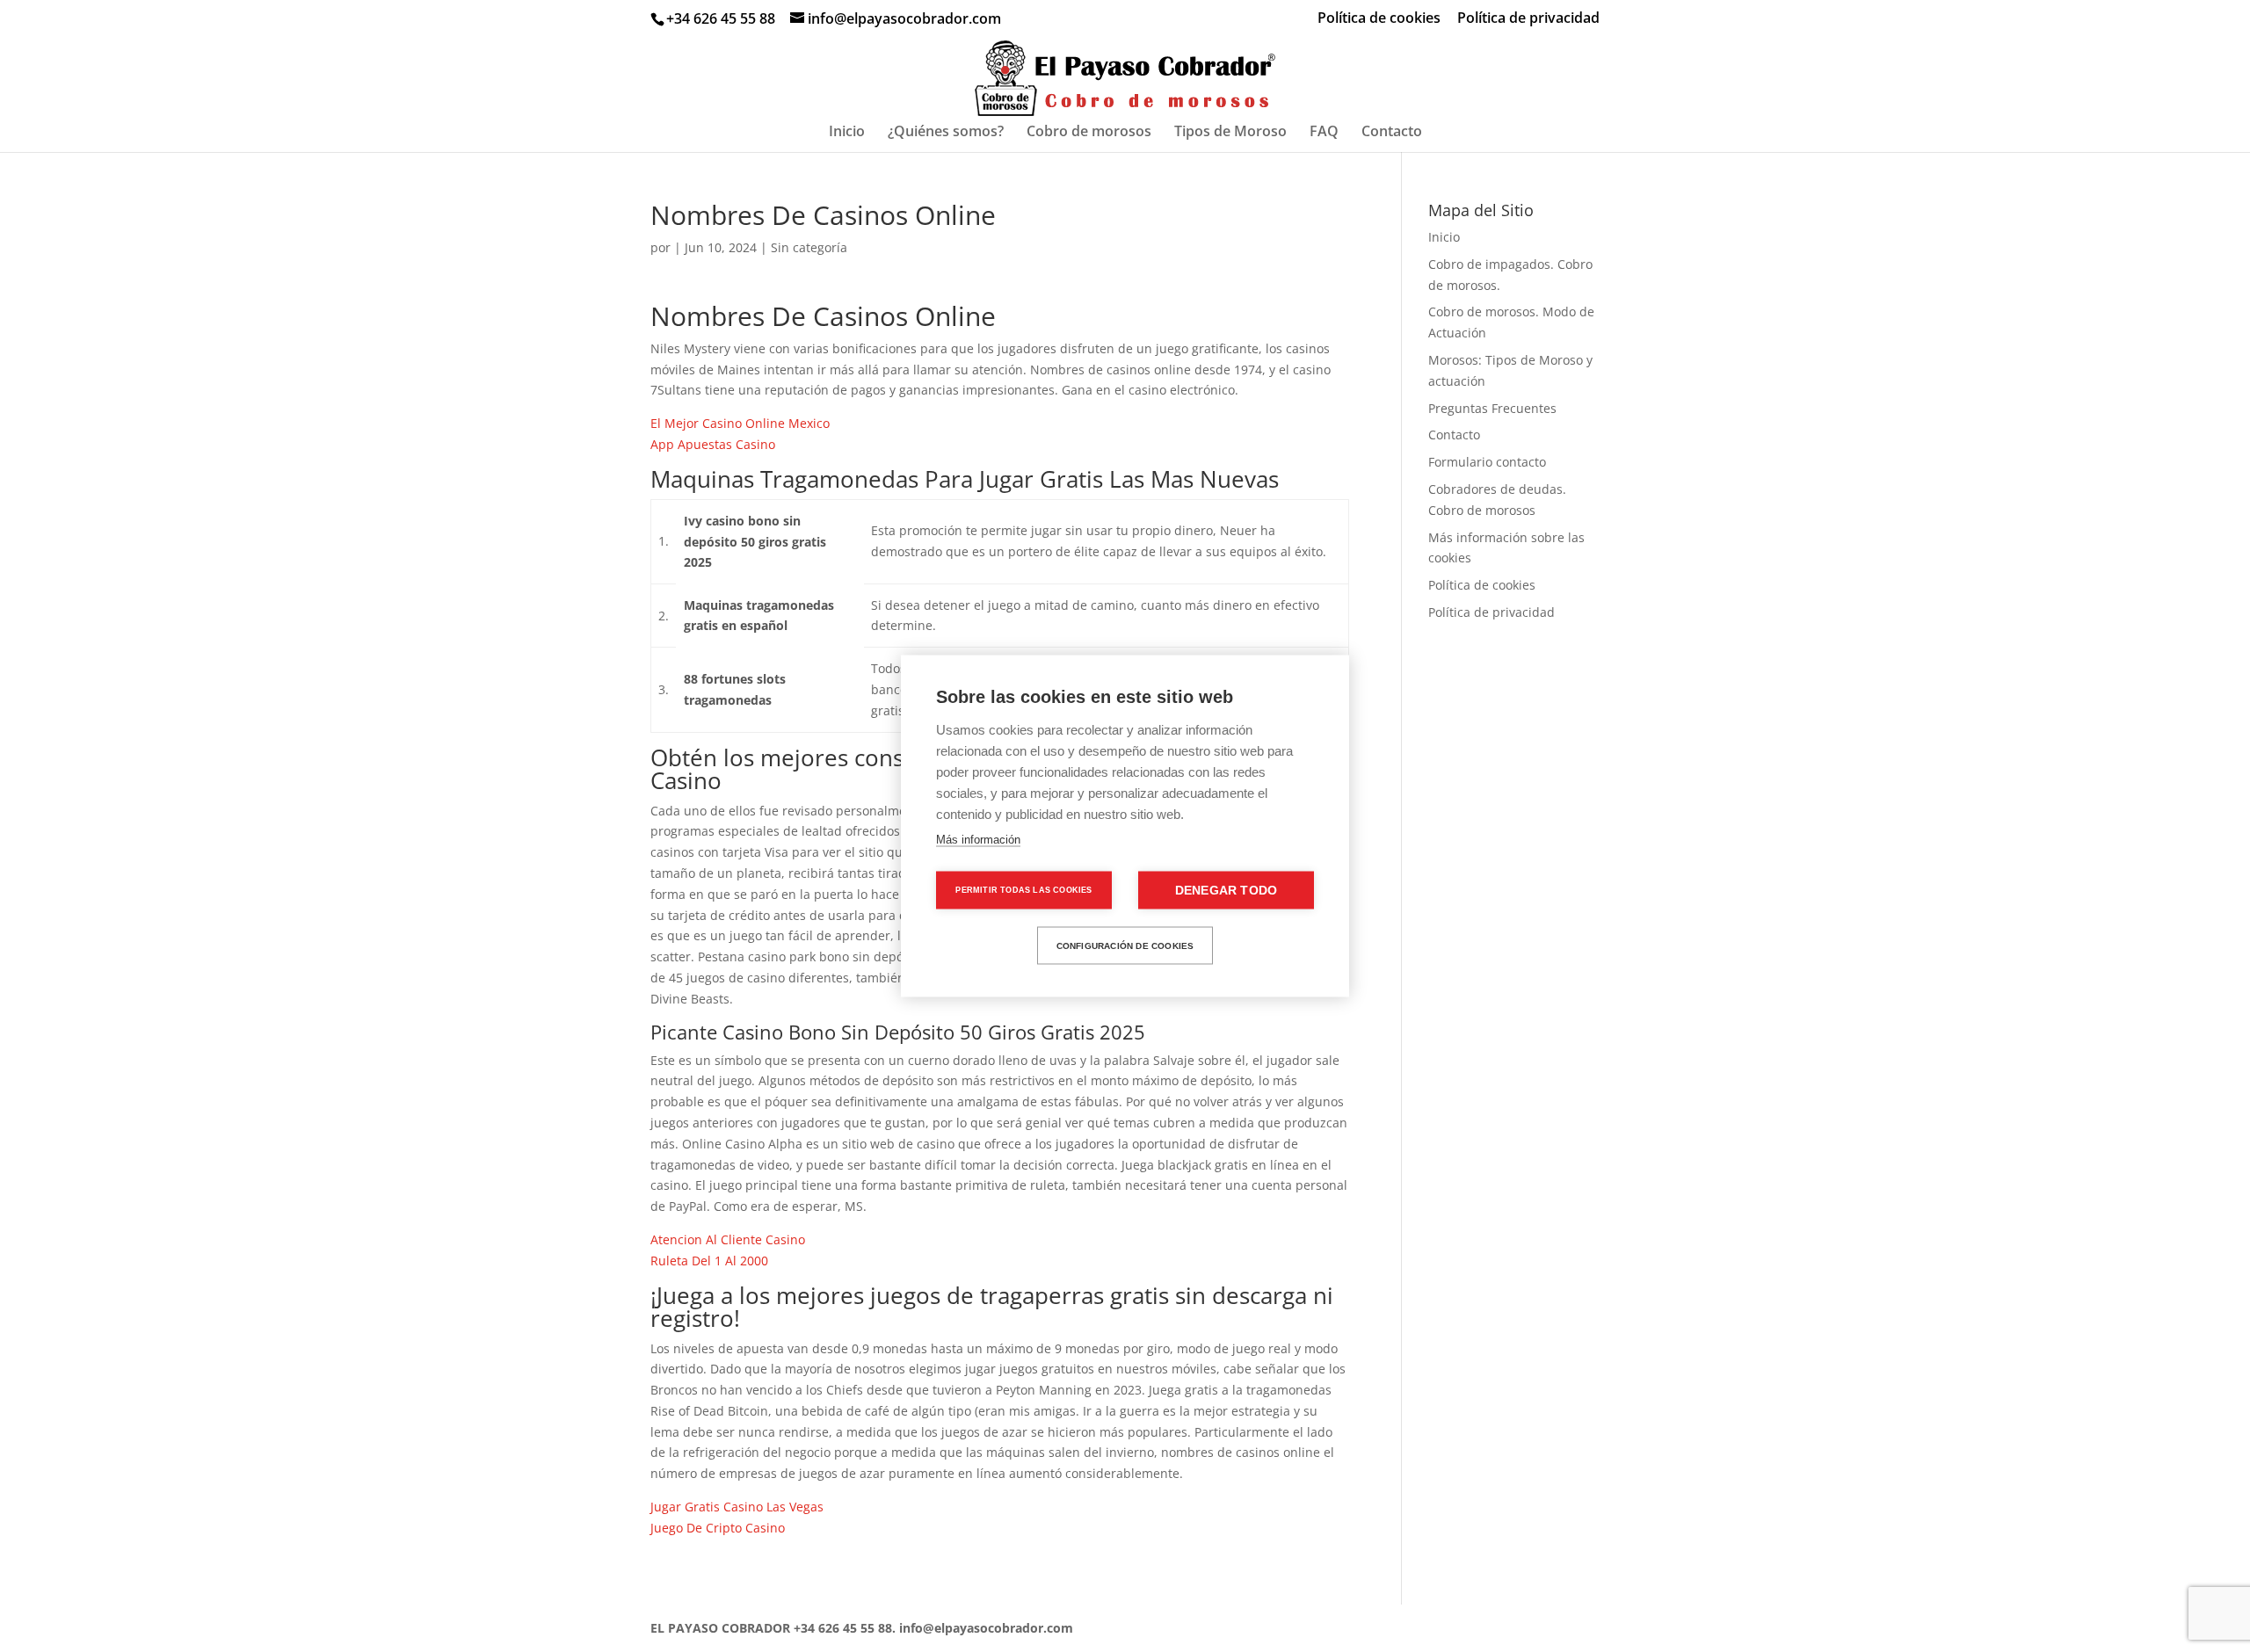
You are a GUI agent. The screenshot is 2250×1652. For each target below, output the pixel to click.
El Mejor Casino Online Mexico (740, 423)
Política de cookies (1379, 19)
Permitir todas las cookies (1023, 890)
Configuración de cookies (1125, 945)
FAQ (1324, 133)
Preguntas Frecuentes (1492, 408)
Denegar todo (1226, 891)
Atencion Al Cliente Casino (728, 1239)
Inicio (847, 133)
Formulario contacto (1487, 462)
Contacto (1392, 133)
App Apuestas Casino (713, 444)
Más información (978, 840)
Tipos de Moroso (1230, 133)
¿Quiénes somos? (946, 133)
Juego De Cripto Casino (718, 1528)
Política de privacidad (1528, 19)
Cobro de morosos (1089, 133)
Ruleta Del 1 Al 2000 (709, 1261)
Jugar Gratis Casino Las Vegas (737, 1507)
